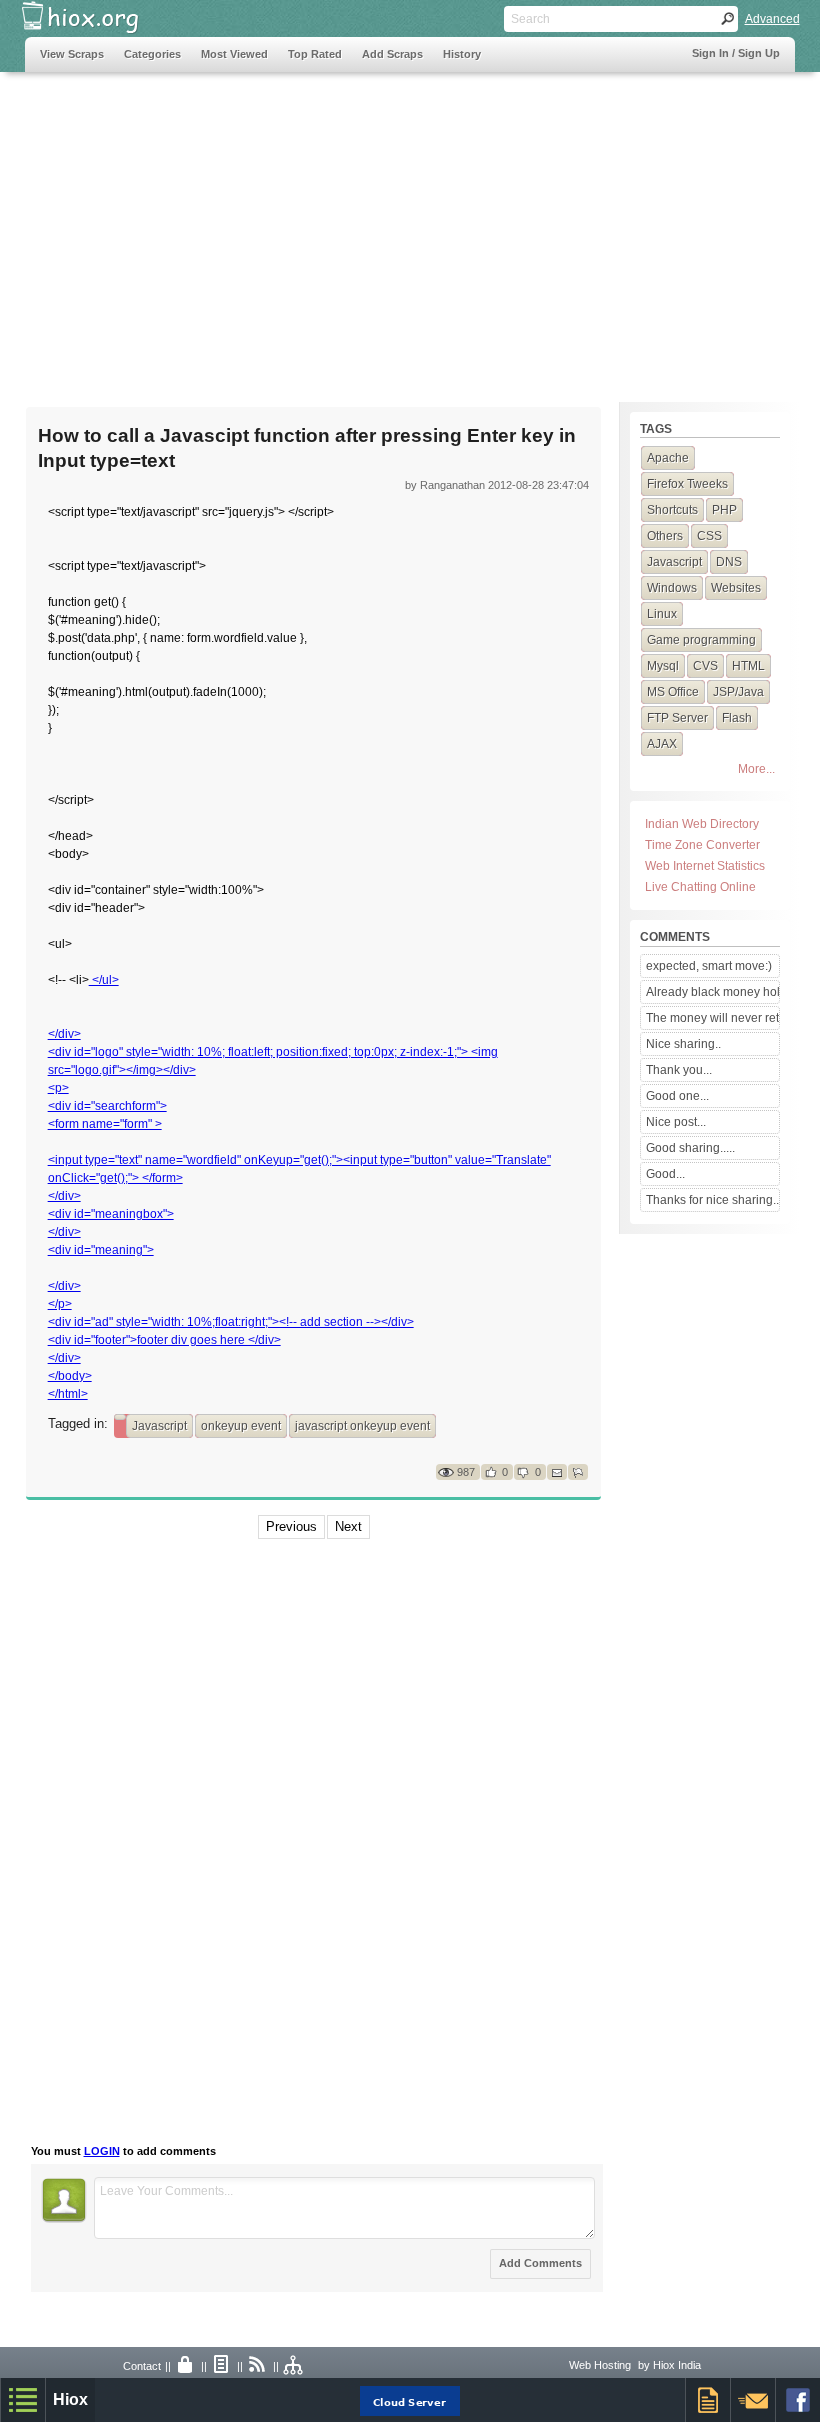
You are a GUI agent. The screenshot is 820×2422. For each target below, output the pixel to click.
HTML (748, 666)
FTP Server (677, 718)
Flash (737, 718)
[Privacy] (186, 2366)
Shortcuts (672, 510)
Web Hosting (600, 2365)
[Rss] (258, 2366)
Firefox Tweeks (687, 484)
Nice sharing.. (683, 1044)
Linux (662, 614)
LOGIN (102, 2151)
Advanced (772, 19)
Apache (668, 458)
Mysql (663, 666)
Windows (672, 588)
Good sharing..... (690, 1148)
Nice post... (676, 1122)
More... (756, 769)
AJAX (662, 744)
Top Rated (315, 54)
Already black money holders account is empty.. (712, 992)
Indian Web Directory (702, 824)
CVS (705, 666)
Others (665, 536)
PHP (724, 510)
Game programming (701, 640)
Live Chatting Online (700, 887)
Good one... (677, 1096)
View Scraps (72, 54)
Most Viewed (234, 54)
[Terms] (222, 2366)
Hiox (70, 2399)
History (462, 54)
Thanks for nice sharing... (712, 1200)
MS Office (673, 692)
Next (348, 1526)
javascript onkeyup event (362, 1426)
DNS (729, 562)
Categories (152, 54)
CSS (709, 536)
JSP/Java (738, 692)
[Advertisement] (410, 227)
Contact (142, 2366)
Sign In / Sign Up (736, 53)
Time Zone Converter (702, 845)
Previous (291, 1526)
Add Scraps (392, 54)
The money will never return (712, 1018)
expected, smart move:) (709, 966)
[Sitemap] (294, 2366)
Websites (736, 588)
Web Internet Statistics (705, 866)
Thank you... (679, 1070)
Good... (665, 1174)
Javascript (159, 1426)
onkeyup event (241, 1426)
